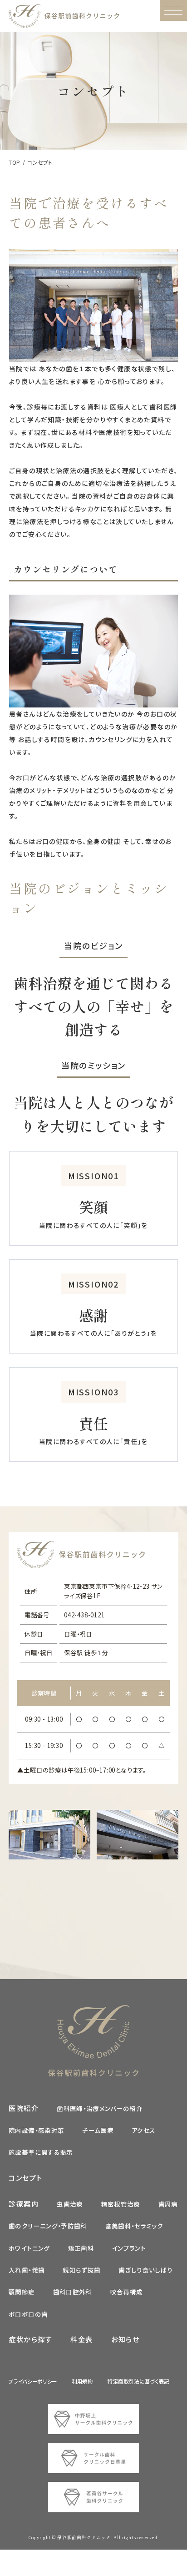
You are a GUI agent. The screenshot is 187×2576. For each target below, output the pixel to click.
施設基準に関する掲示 (41, 2152)
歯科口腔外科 (73, 2292)
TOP (14, 162)
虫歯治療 (70, 2204)
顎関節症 (22, 2292)
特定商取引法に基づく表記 (138, 2381)
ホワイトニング (29, 2248)
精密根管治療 (121, 2204)
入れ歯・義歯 (27, 2270)
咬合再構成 (127, 2292)
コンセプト (25, 2177)
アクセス (143, 2130)
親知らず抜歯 (81, 2270)
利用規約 (82, 2381)
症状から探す (30, 2339)
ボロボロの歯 (28, 2314)
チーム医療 (98, 2130)
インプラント (129, 2248)
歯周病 (168, 2204)
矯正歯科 (81, 2248)
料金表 (82, 2339)
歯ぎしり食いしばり (145, 2270)
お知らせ (125, 2339)
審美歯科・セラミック (134, 2226)
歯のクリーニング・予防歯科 (48, 2226)
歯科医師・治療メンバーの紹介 (100, 2108)
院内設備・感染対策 (36, 2130)
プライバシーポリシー (33, 2381)
